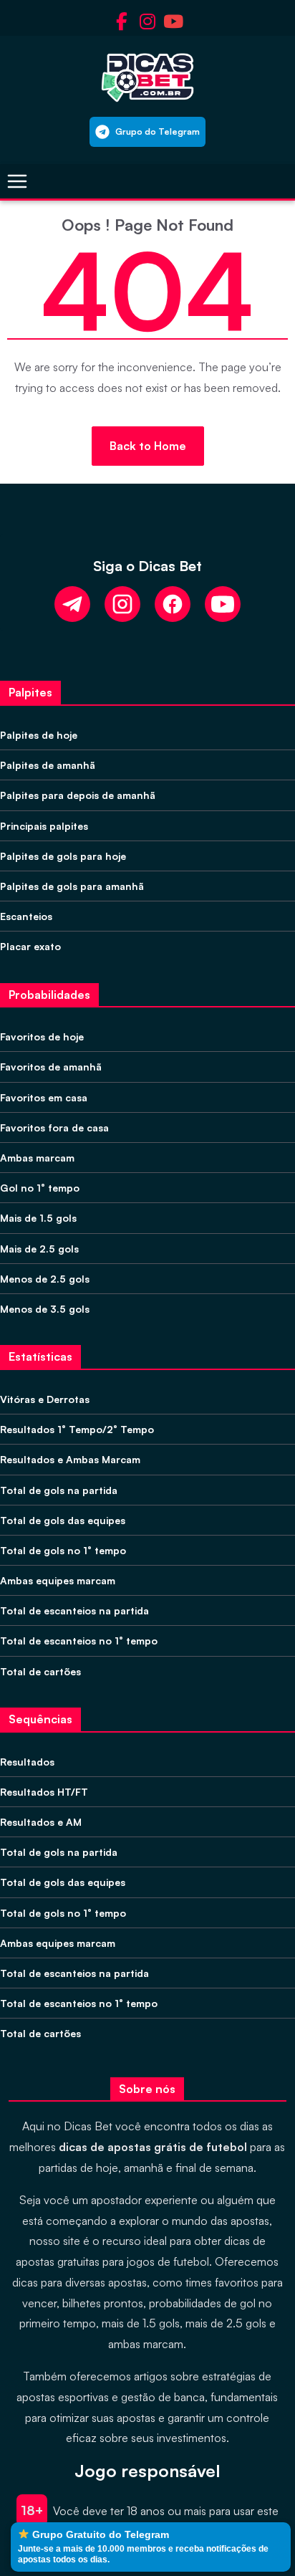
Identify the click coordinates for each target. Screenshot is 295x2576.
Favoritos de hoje (42, 1036)
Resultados (27, 1762)
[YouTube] (223, 604)
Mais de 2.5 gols (39, 1249)
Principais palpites (44, 826)
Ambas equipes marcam (58, 1580)
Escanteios (26, 916)
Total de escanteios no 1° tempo (79, 1641)
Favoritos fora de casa (54, 1127)
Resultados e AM (41, 1822)
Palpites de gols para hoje (63, 856)
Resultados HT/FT (44, 1792)
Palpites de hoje (39, 735)
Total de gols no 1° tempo (63, 1550)
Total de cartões (40, 1671)
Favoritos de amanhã (51, 1067)
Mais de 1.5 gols (38, 1218)
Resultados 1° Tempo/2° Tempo (77, 1429)
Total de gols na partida (59, 1490)
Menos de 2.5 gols (45, 1279)
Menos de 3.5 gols (45, 1309)
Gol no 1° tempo (40, 1188)
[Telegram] (72, 604)
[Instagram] (122, 604)
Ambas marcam (37, 1158)
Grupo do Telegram (158, 131)
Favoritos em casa (44, 1097)
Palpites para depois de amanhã (78, 795)
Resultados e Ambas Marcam (70, 1459)
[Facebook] (173, 604)
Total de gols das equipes (63, 1520)
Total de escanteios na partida (74, 1610)
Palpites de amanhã (48, 765)
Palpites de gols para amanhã (72, 886)
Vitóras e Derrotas (45, 1399)
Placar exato (30, 946)
